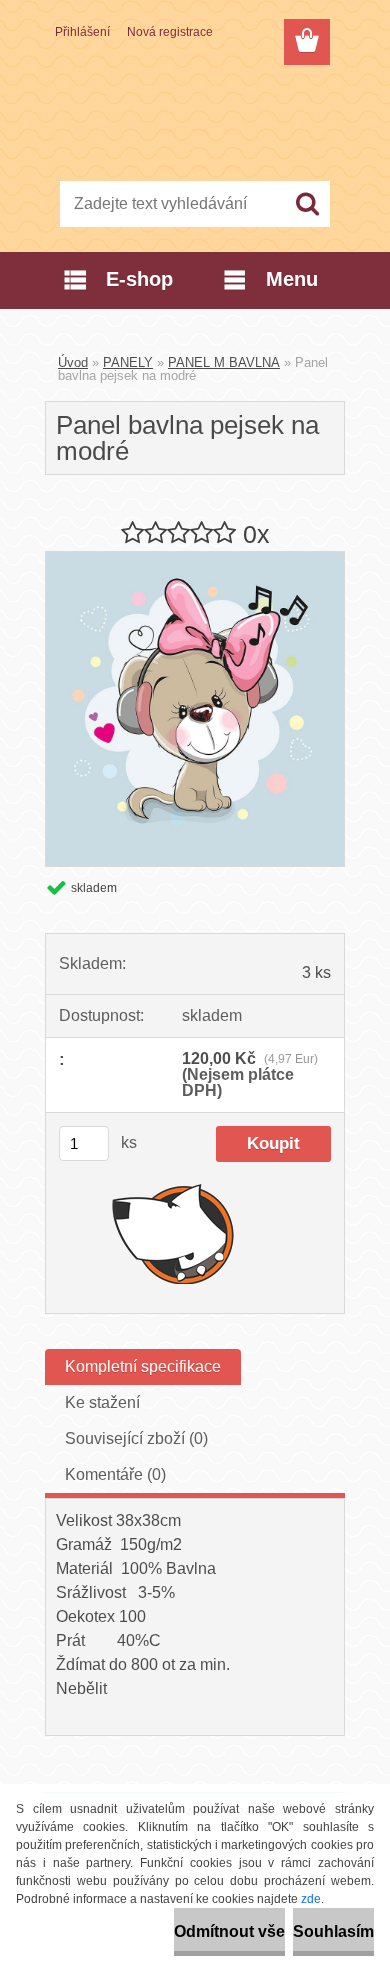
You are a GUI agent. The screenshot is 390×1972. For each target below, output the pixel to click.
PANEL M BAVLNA (224, 362)
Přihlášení (82, 32)
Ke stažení (102, 1402)
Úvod (73, 362)
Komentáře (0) (115, 1474)
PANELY (128, 362)
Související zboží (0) (136, 1438)
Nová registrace (170, 32)
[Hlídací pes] (173, 1233)
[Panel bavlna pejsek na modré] (195, 559)
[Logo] (194, 117)
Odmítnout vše (229, 1931)
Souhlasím (333, 1931)
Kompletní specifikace (143, 1366)
